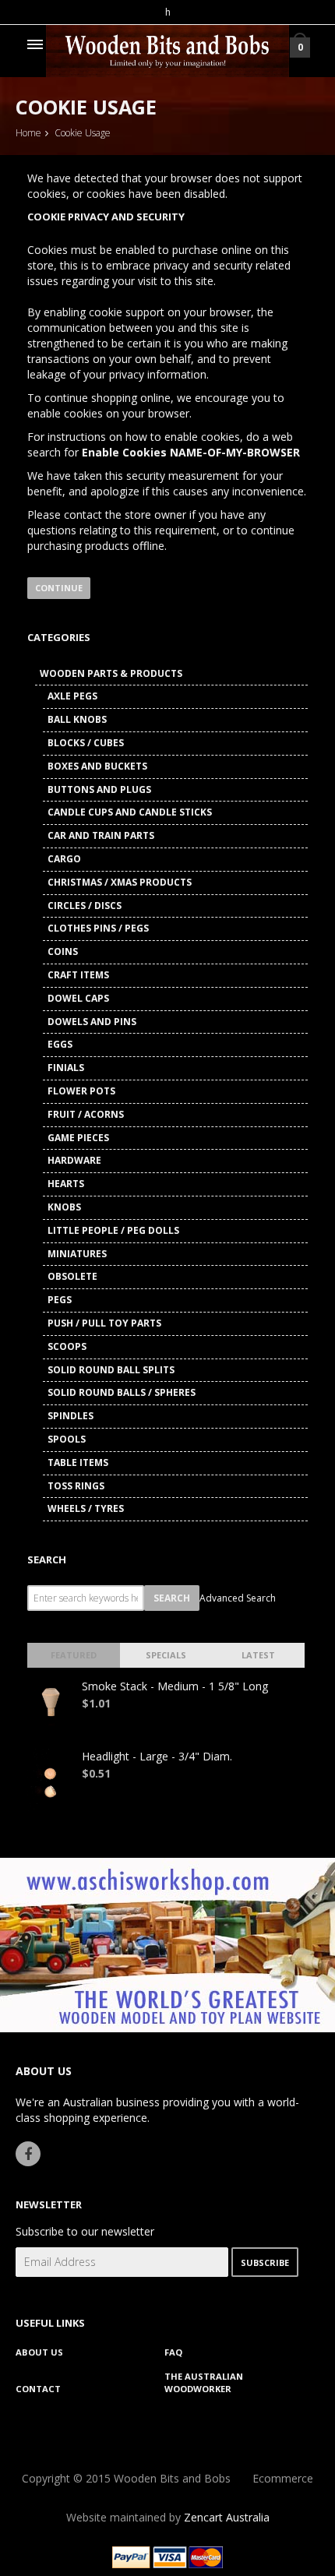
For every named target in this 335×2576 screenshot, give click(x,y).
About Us (39, 2352)
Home (28, 133)
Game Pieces (78, 1138)
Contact (38, 2389)
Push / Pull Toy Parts (104, 1323)
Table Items (78, 1462)
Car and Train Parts (101, 835)
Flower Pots (81, 1091)
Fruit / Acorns (86, 1114)
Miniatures (77, 1254)
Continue (59, 588)
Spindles (71, 1416)
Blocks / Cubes (86, 743)
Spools (67, 1439)
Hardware (74, 1160)
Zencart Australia (227, 2517)
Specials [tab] (166, 1655)
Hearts (66, 1184)
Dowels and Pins (92, 1022)
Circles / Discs (85, 906)
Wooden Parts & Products (111, 673)
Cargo (64, 859)
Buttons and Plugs (99, 789)
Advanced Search (238, 1598)
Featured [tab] (74, 1655)
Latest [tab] (258, 1655)
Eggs (60, 1044)
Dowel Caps (78, 998)
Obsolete (72, 1276)
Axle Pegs (72, 696)
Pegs (60, 1300)
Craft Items (78, 975)
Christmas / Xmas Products (120, 882)
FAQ (173, 2352)
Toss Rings (76, 1486)
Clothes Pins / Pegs (98, 928)
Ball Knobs (77, 719)
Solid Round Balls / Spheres (122, 1392)
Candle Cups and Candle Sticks (130, 812)
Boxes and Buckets (97, 766)
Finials (66, 1068)
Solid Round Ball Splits (111, 1370)
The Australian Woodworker (204, 2382)
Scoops (67, 1346)
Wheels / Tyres (86, 1508)
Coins (63, 951)
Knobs (64, 1207)
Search (47, 1559)
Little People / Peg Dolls (113, 1230)
